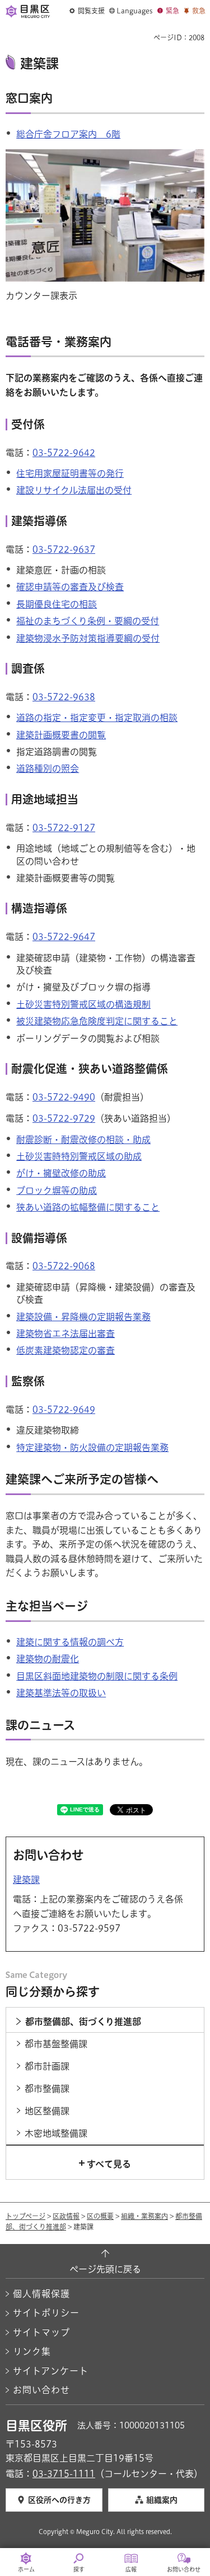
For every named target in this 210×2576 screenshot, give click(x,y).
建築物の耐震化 (48, 1659)
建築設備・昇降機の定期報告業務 (83, 1317)
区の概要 (100, 2216)
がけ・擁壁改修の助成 (61, 1173)
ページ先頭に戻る (105, 2269)
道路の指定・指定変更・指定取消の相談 (97, 718)
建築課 (26, 1880)
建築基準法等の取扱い (61, 1693)
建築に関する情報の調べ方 (70, 1642)
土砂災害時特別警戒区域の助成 (79, 1156)
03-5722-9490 (64, 1097)
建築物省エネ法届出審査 (66, 1334)
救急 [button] (199, 11)
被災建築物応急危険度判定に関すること (97, 1021)
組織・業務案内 (144, 2216)
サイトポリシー (46, 2313)
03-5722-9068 (64, 1266)
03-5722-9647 (64, 937)
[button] (87, 11)
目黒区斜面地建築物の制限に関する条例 (97, 1676)
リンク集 (32, 2351)
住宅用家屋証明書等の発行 (70, 473)
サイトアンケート (51, 2371)
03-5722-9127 (64, 828)
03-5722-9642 (64, 453)
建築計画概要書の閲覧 (61, 735)
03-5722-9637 (64, 549)
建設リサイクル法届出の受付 (74, 490)
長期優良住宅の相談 (57, 604)
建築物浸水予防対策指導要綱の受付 (88, 638)
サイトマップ (41, 2332)
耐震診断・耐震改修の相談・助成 (83, 1140)
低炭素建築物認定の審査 (66, 1350)
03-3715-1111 (64, 2474)
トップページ (25, 2216)
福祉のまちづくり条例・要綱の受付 (88, 621)
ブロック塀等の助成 (57, 1190)
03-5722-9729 (64, 1118)
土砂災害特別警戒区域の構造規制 (83, 1004)
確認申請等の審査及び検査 (70, 587)
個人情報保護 (41, 2294)
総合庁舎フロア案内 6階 (68, 134)
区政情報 (66, 2216)
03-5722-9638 (64, 697)
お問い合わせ (41, 2390)
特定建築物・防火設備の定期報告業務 (92, 1448)
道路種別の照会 (48, 768)
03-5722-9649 (64, 1410)
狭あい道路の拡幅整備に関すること (88, 1207)
